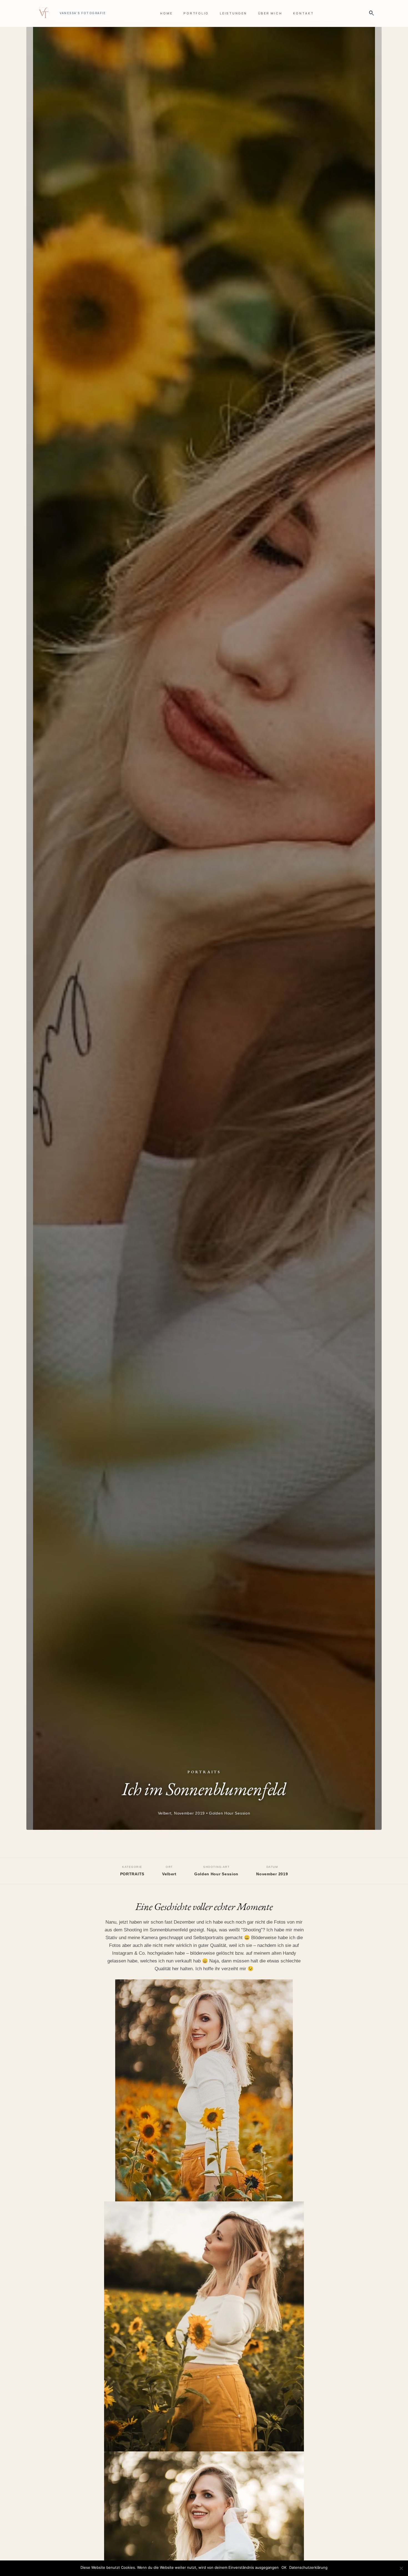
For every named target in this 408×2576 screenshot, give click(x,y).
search (370, 13)
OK (284, 2567)
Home (166, 13)
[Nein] (401, 2568)
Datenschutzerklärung (308, 2567)
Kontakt (303, 13)
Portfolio (196, 13)
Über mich (270, 13)
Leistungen (233, 13)
